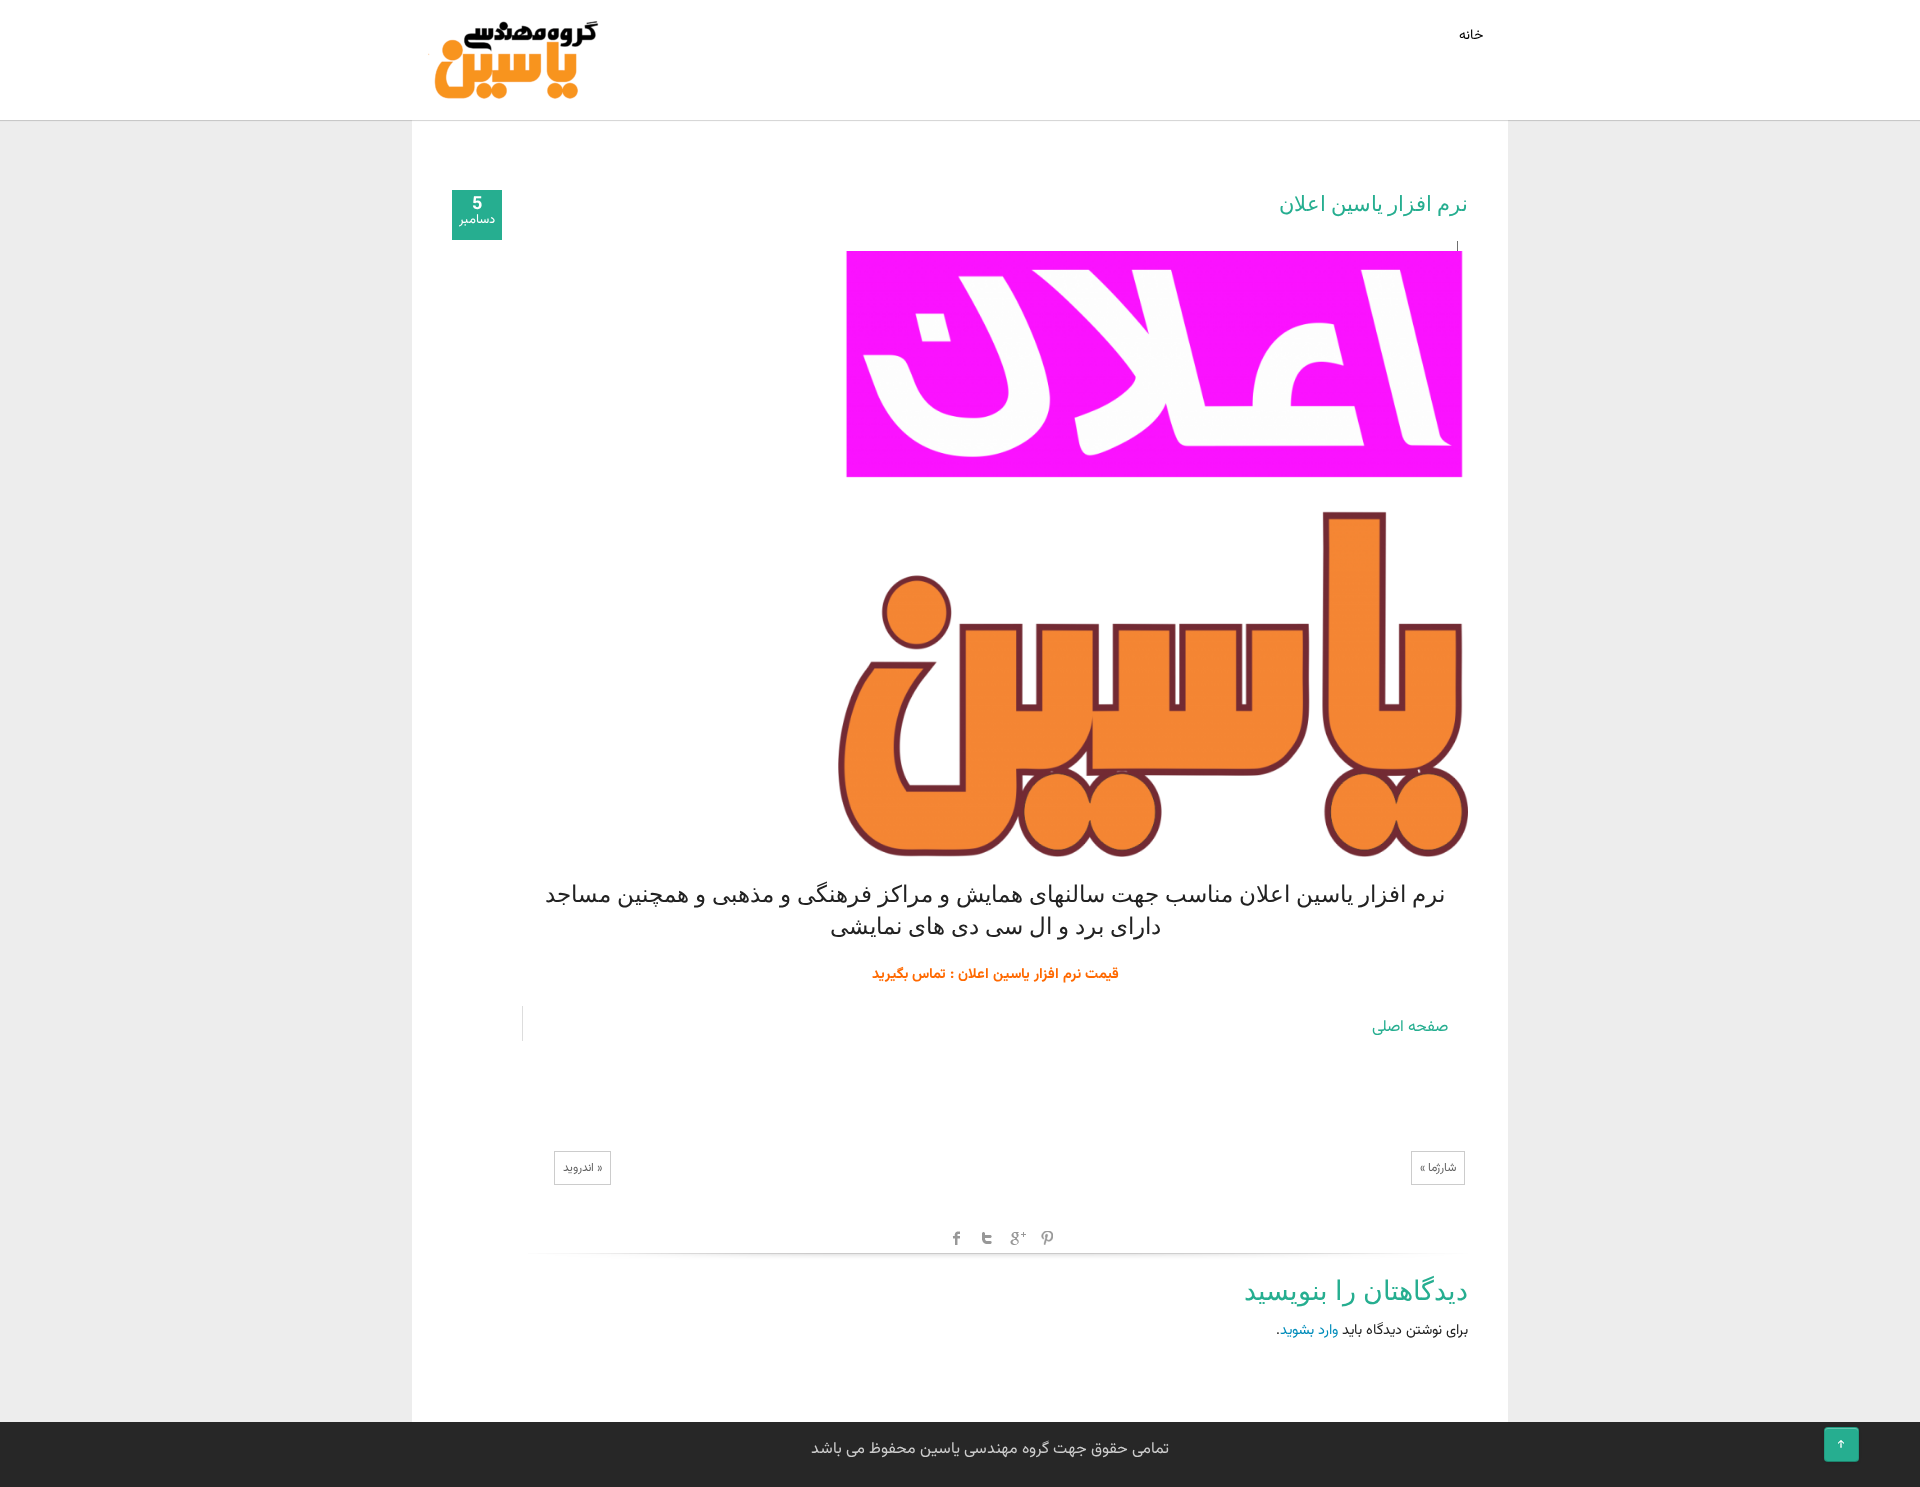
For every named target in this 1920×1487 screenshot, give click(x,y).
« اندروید (582, 1168)
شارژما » (1438, 1168)
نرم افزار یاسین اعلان (1373, 204)
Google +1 (1017, 1238)
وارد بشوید (1309, 1330)
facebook (957, 1238)
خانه (1471, 36)
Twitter (987, 1238)
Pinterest (1047, 1238)
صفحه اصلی (1410, 1027)
